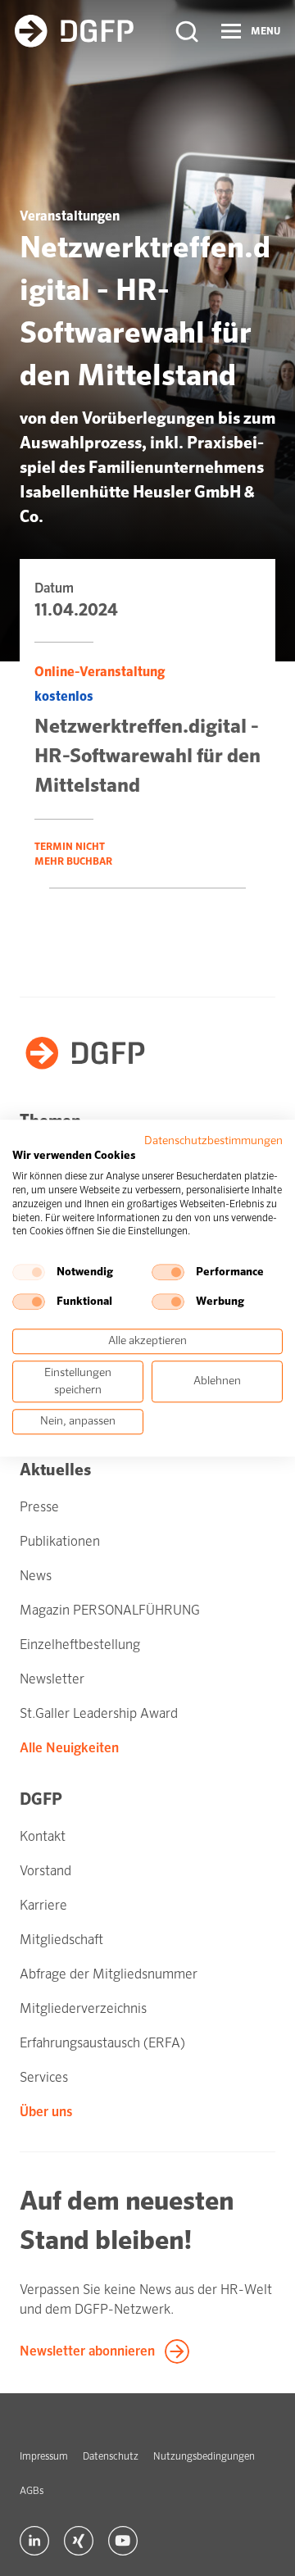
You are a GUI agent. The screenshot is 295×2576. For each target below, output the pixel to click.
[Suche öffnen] (187, 31)
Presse (39, 1507)
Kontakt (43, 1836)
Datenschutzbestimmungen (213, 1140)
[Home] (74, 31)
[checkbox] (29, 1272)
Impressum (44, 2456)
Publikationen (60, 1541)
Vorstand (45, 1871)
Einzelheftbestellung (80, 1645)
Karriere (43, 1905)
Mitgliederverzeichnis (83, 2008)
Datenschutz (111, 2456)
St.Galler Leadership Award (99, 1713)
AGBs (32, 2491)
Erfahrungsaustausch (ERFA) (102, 2043)
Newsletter (52, 1679)
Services (44, 2077)
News (36, 1576)
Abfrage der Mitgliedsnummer (109, 1974)
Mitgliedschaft (61, 1940)
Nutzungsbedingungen (204, 2456)
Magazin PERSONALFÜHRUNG (110, 1610)
